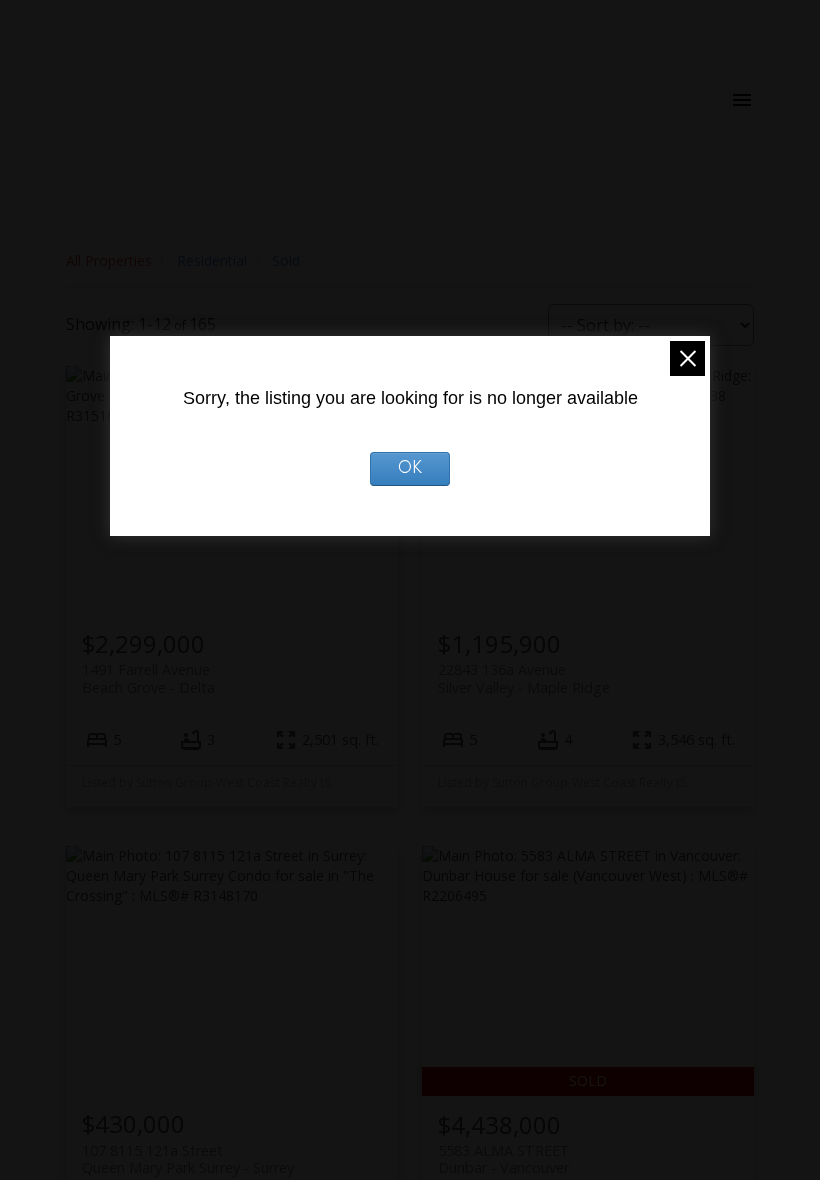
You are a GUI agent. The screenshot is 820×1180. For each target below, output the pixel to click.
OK (410, 469)
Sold (286, 260)
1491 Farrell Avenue (148, 678)
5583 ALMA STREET (504, 1159)
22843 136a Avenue (524, 678)
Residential (212, 260)
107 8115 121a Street (188, 1159)
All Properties (109, 260)
